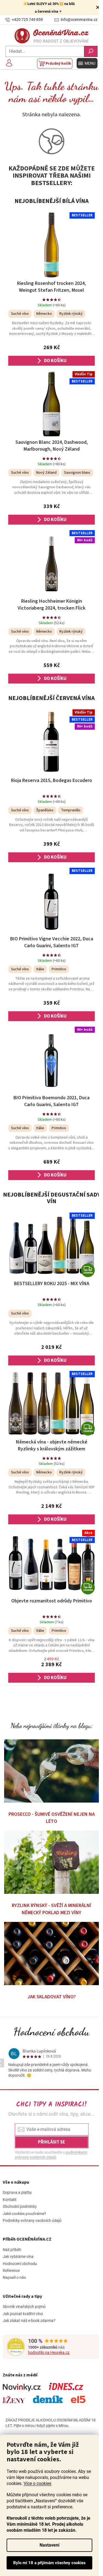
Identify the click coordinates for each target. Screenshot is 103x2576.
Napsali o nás (14, 2277)
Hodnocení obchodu (51, 2032)
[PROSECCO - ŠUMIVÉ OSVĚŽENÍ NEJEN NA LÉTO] (51, 1771)
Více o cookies (37, 2483)
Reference (11, 2271)
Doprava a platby (17, 2192)
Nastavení (49, 2545)
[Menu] (87, 63)
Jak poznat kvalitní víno (23, 2314)
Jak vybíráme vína (18, 2257)
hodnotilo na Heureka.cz (49, 2352)
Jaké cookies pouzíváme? (24, 2214)
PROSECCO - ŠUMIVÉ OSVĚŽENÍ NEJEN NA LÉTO (52, 1818)
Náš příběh (12, 2250)
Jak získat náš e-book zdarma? (29, 2321)
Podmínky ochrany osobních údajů (32, 2220)
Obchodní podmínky (20, 2206)
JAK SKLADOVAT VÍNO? (52, 1997)
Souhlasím (49, 2563)
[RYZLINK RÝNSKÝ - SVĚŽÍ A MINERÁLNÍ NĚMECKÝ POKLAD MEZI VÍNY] (51, 1862)
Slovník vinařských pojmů (24, 2307)
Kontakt (10, 2200)
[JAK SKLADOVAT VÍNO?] (51, 1954)
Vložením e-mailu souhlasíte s (51, 2155)
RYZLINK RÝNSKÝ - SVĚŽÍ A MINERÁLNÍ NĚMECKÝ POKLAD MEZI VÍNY (51, 1909)
